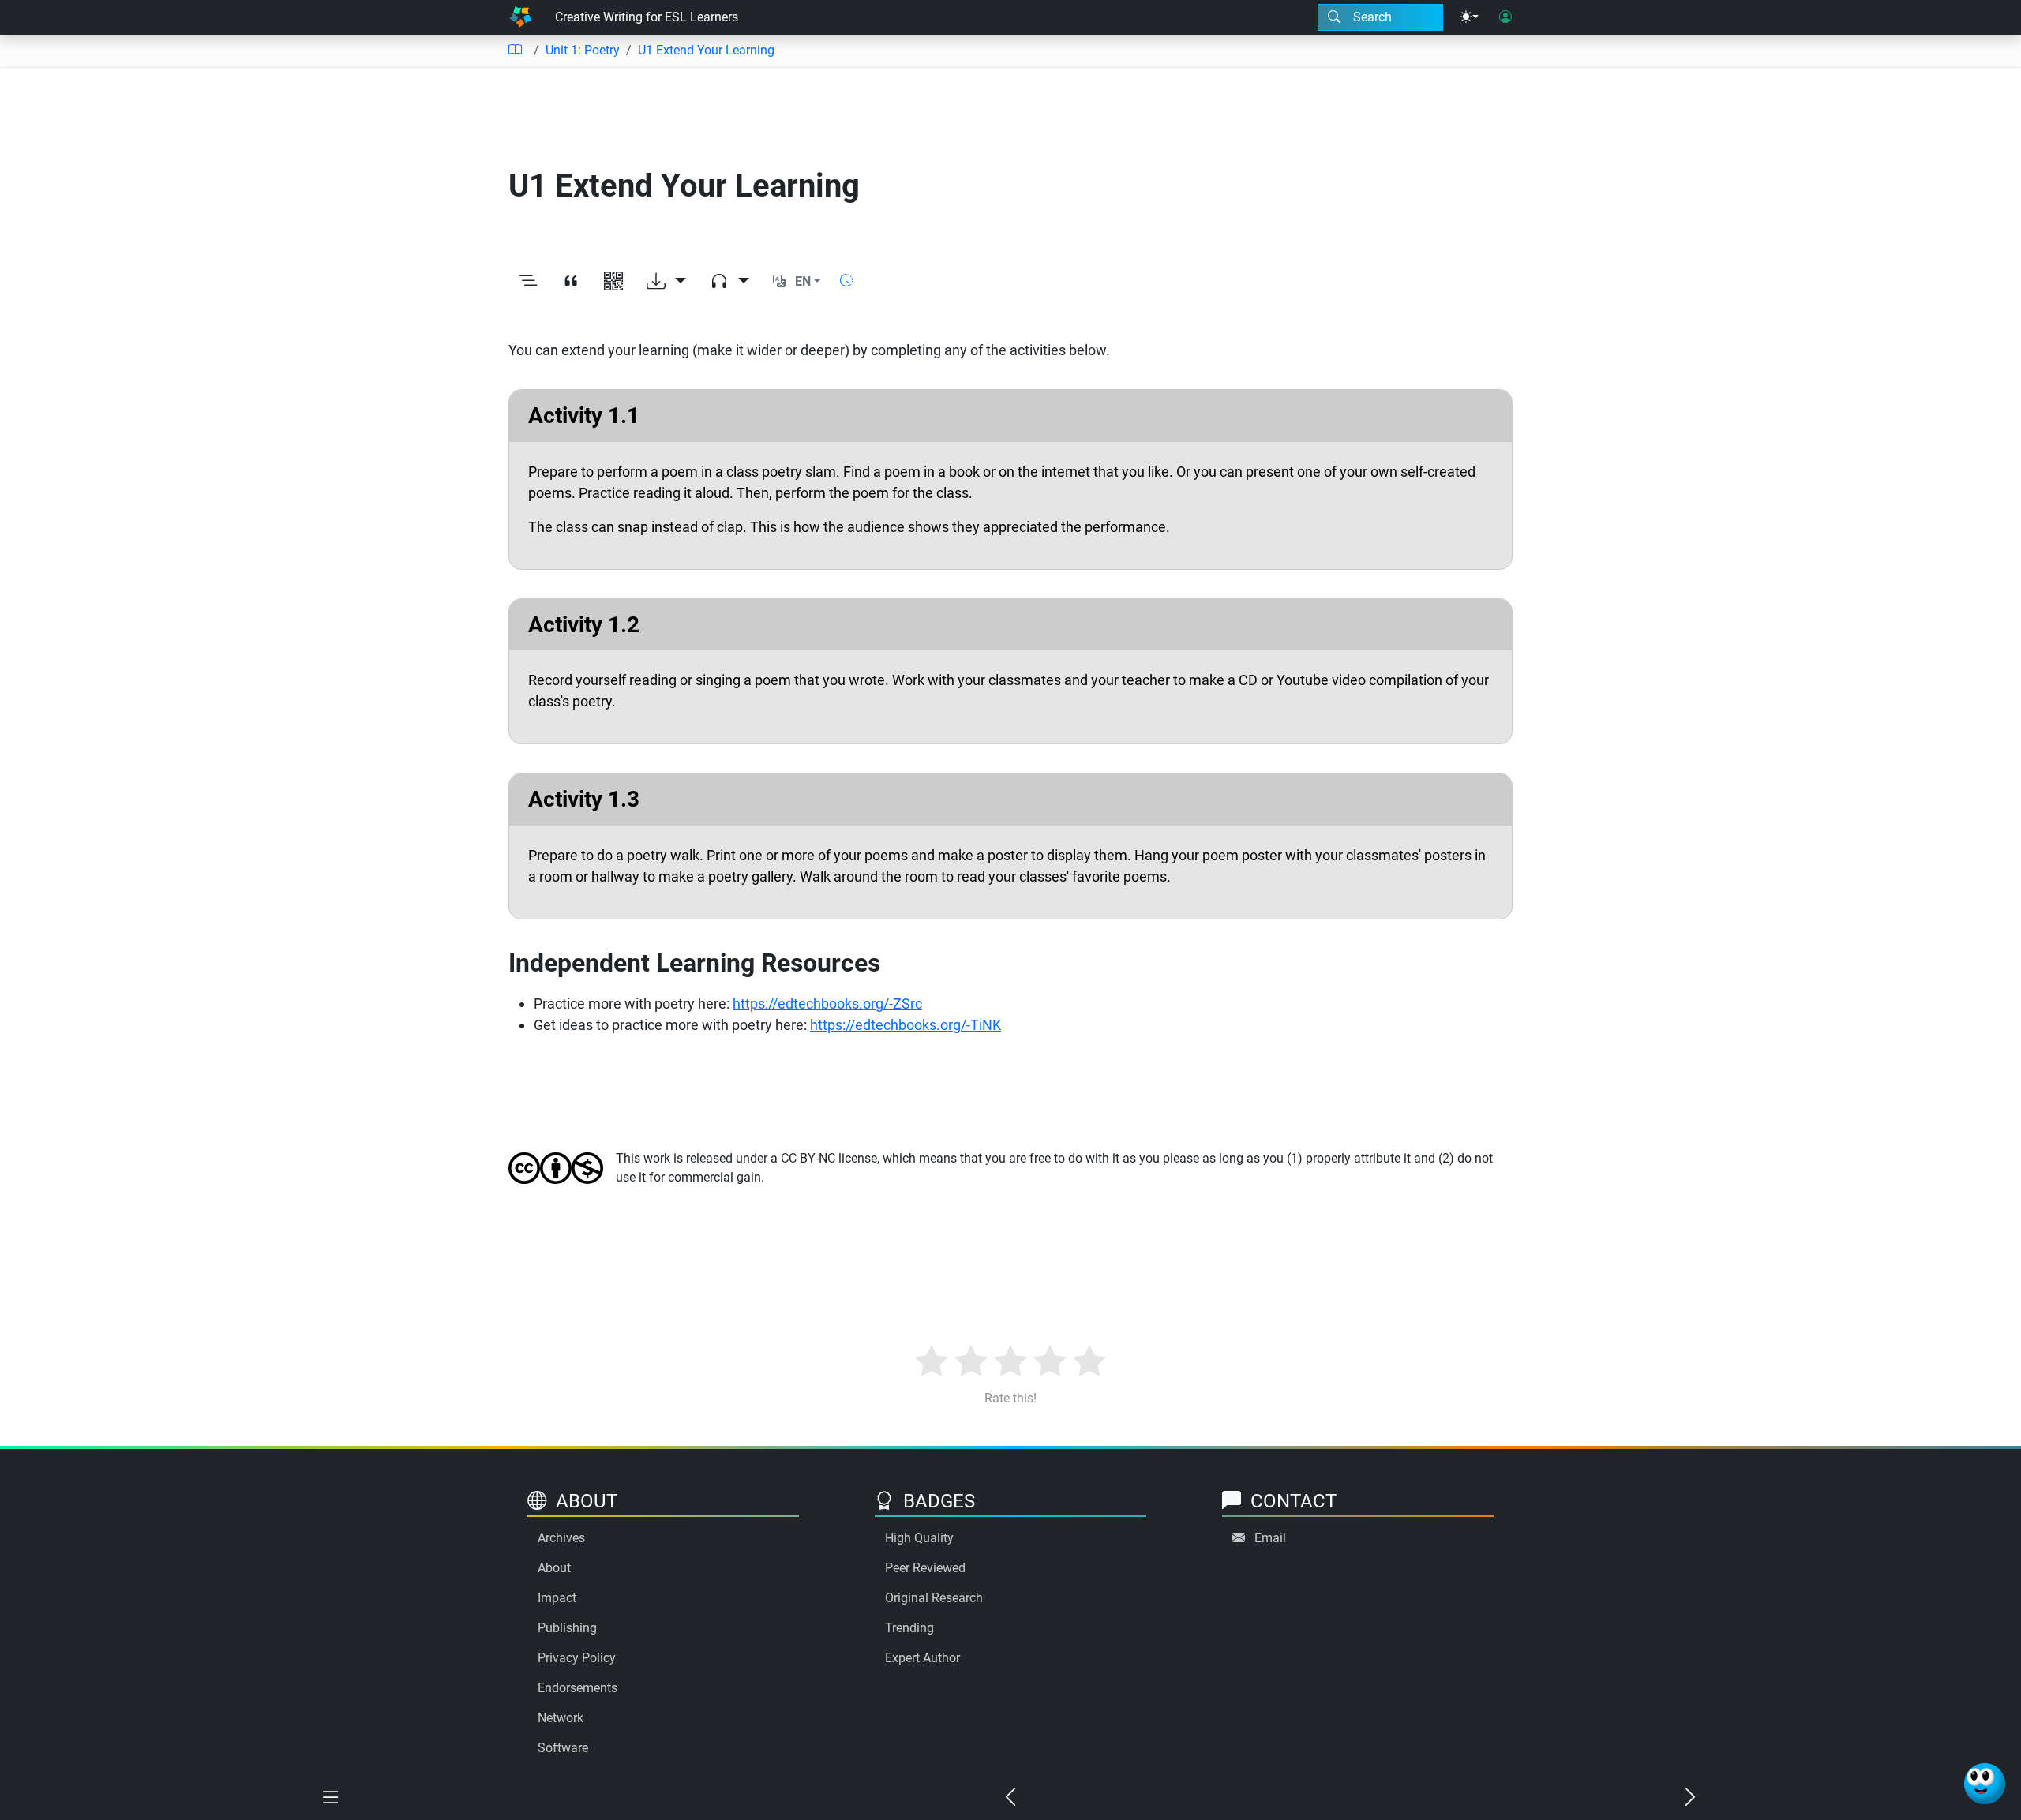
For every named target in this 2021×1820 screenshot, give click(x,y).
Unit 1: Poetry (583, 50)
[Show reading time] (846, 281)
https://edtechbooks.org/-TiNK (906, 1025)
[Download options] (666, 282)
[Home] (520, 17)
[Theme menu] (1469, 17)
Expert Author (922, 1658)
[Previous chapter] (1010, 1798)
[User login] (1505, 17)
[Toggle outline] (528, 282)
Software (563, 1748)
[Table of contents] (515, 51)
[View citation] (571, 282)
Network (561, 1718)
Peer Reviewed (925, 1568)
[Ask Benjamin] (1985, 1784)
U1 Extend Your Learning (706, 50)
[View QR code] (613, 282)
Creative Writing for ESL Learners (647, 17)
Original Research (934, 1598)
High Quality (919, 1538)
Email (1270, 1538)
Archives (561, 1538)
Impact (557, 1598)
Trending (909, 1628)
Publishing (567, 1628)
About (554, 1568)
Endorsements (577, 1688)
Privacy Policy (577, 1658)
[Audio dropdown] (729, 282)
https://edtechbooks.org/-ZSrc (827, 1004)
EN (803, 281)
